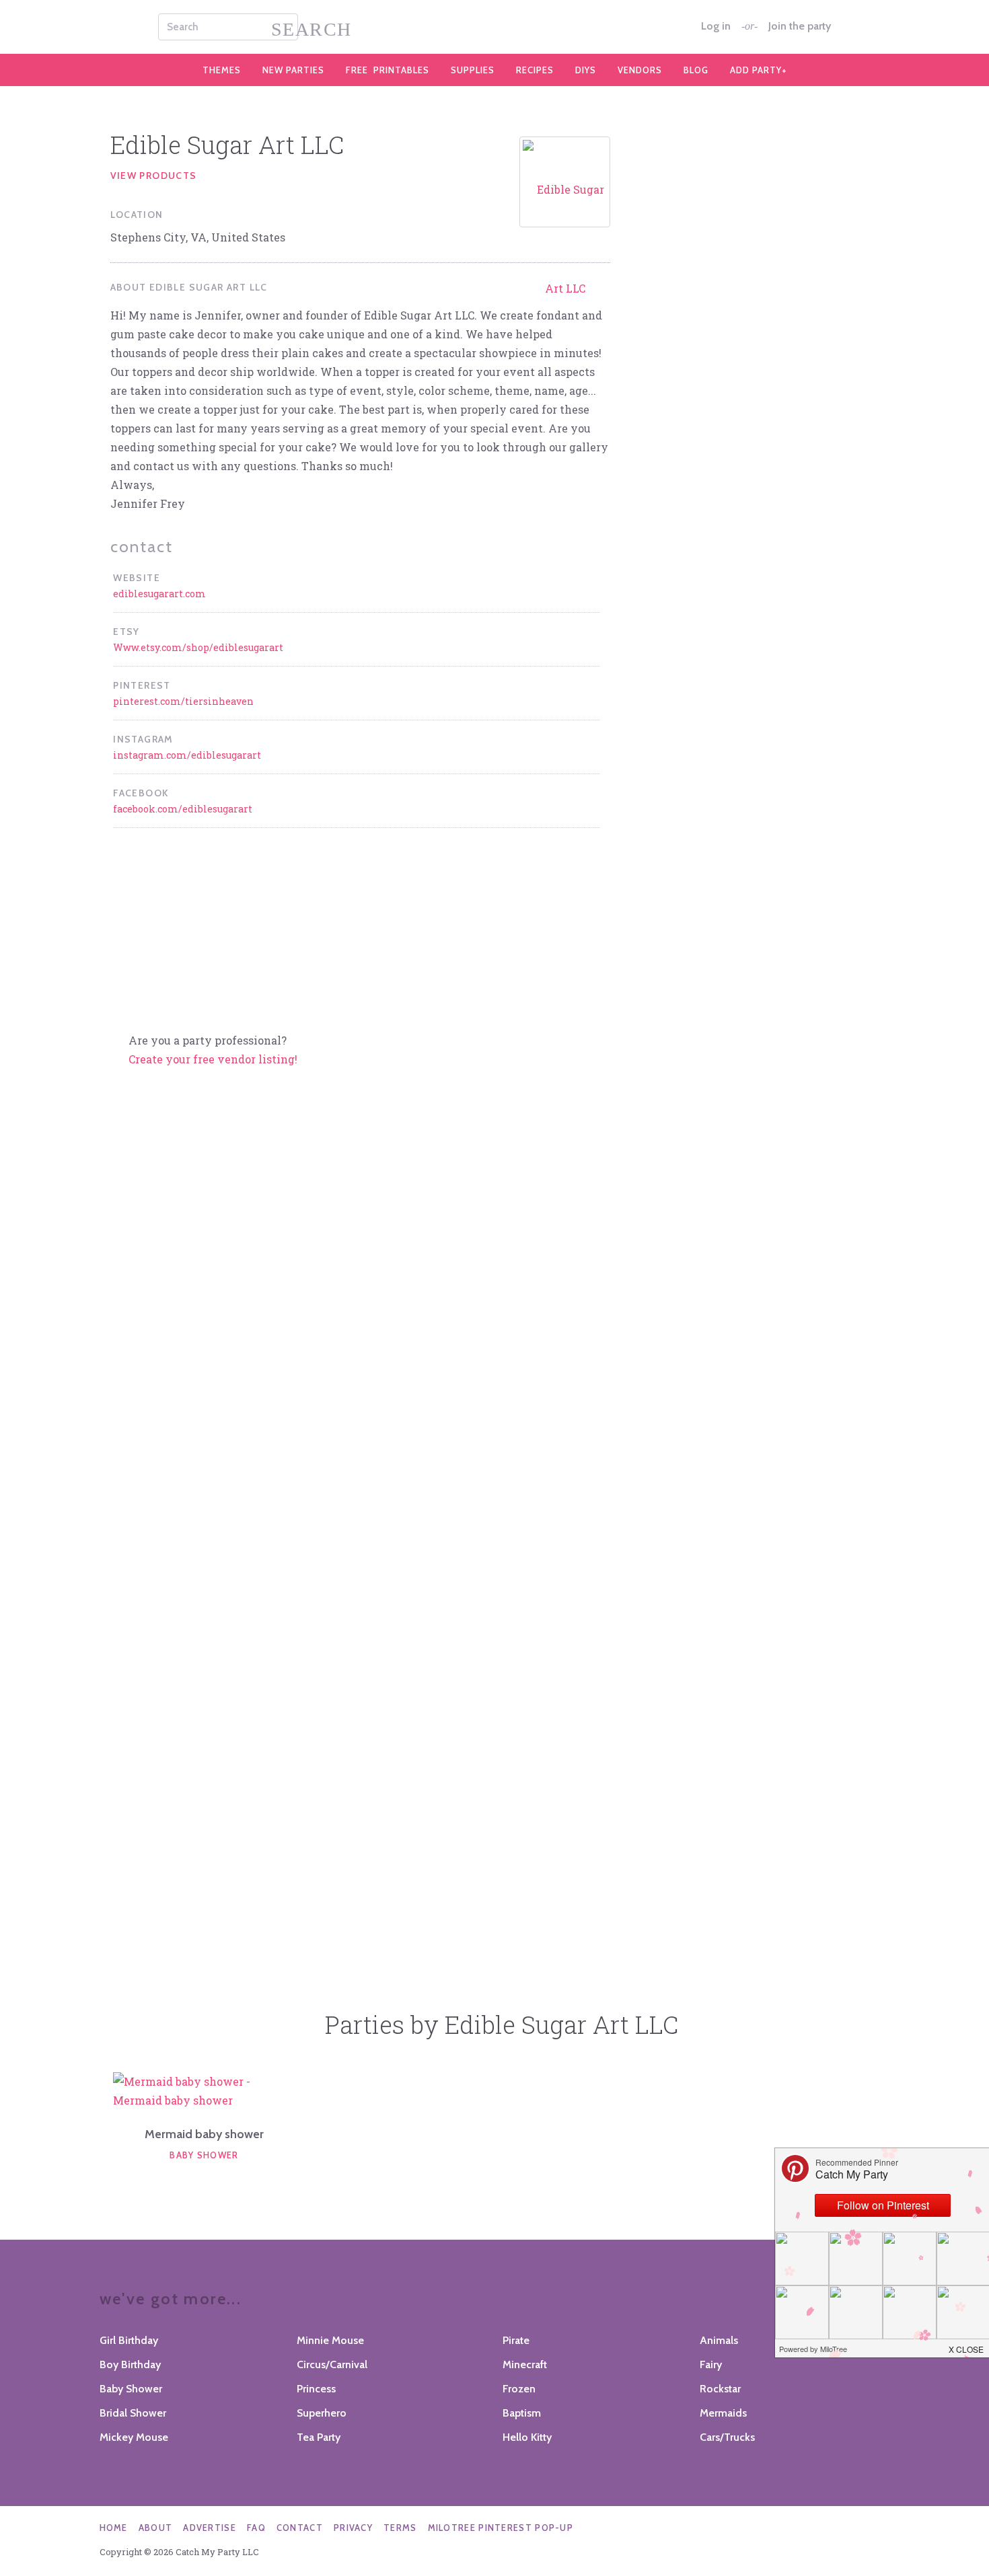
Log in (716, 26)
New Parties (293, 70)
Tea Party (319, 2437)
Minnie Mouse (330, 2340)
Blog (696, 70)
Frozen (519, 2389)
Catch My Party (494, 27)
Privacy (353, 2528)
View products (154, 176)
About (156, 2528)
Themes (222, 70)
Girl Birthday (129, 2340)
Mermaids (723, 2413)
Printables (388, 70)
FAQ (256, 2528)
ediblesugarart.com (159, 594)
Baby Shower (204, 2155)
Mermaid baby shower (204, 2134)
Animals (719, 2340)
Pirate (516, 2340)
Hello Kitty (527, 2437)
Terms (400, 2528)
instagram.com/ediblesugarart (187, 755)
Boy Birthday (130, 2364)
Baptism (522, 2413)
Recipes (535, 70)
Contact (300, 2528)
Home (114, 2528)
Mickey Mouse (134, 2437)
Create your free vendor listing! (213, 1059)
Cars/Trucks (727, 2437)
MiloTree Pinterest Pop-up (501, 2528)
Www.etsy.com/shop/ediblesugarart (198, 647)
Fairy (711, 2364)
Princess (316, 2389)
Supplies (473, 70)
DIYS (586, 70)
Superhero (322, 2413)
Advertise (210, 2528)
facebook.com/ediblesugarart (183, 809)
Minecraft (525, 2364)
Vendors (640, 70)
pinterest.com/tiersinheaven (183, 701)
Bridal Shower (133, 2413)
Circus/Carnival (332, 2364)
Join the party (800, 26)
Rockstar (720, 2389)
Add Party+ (759, 70)
